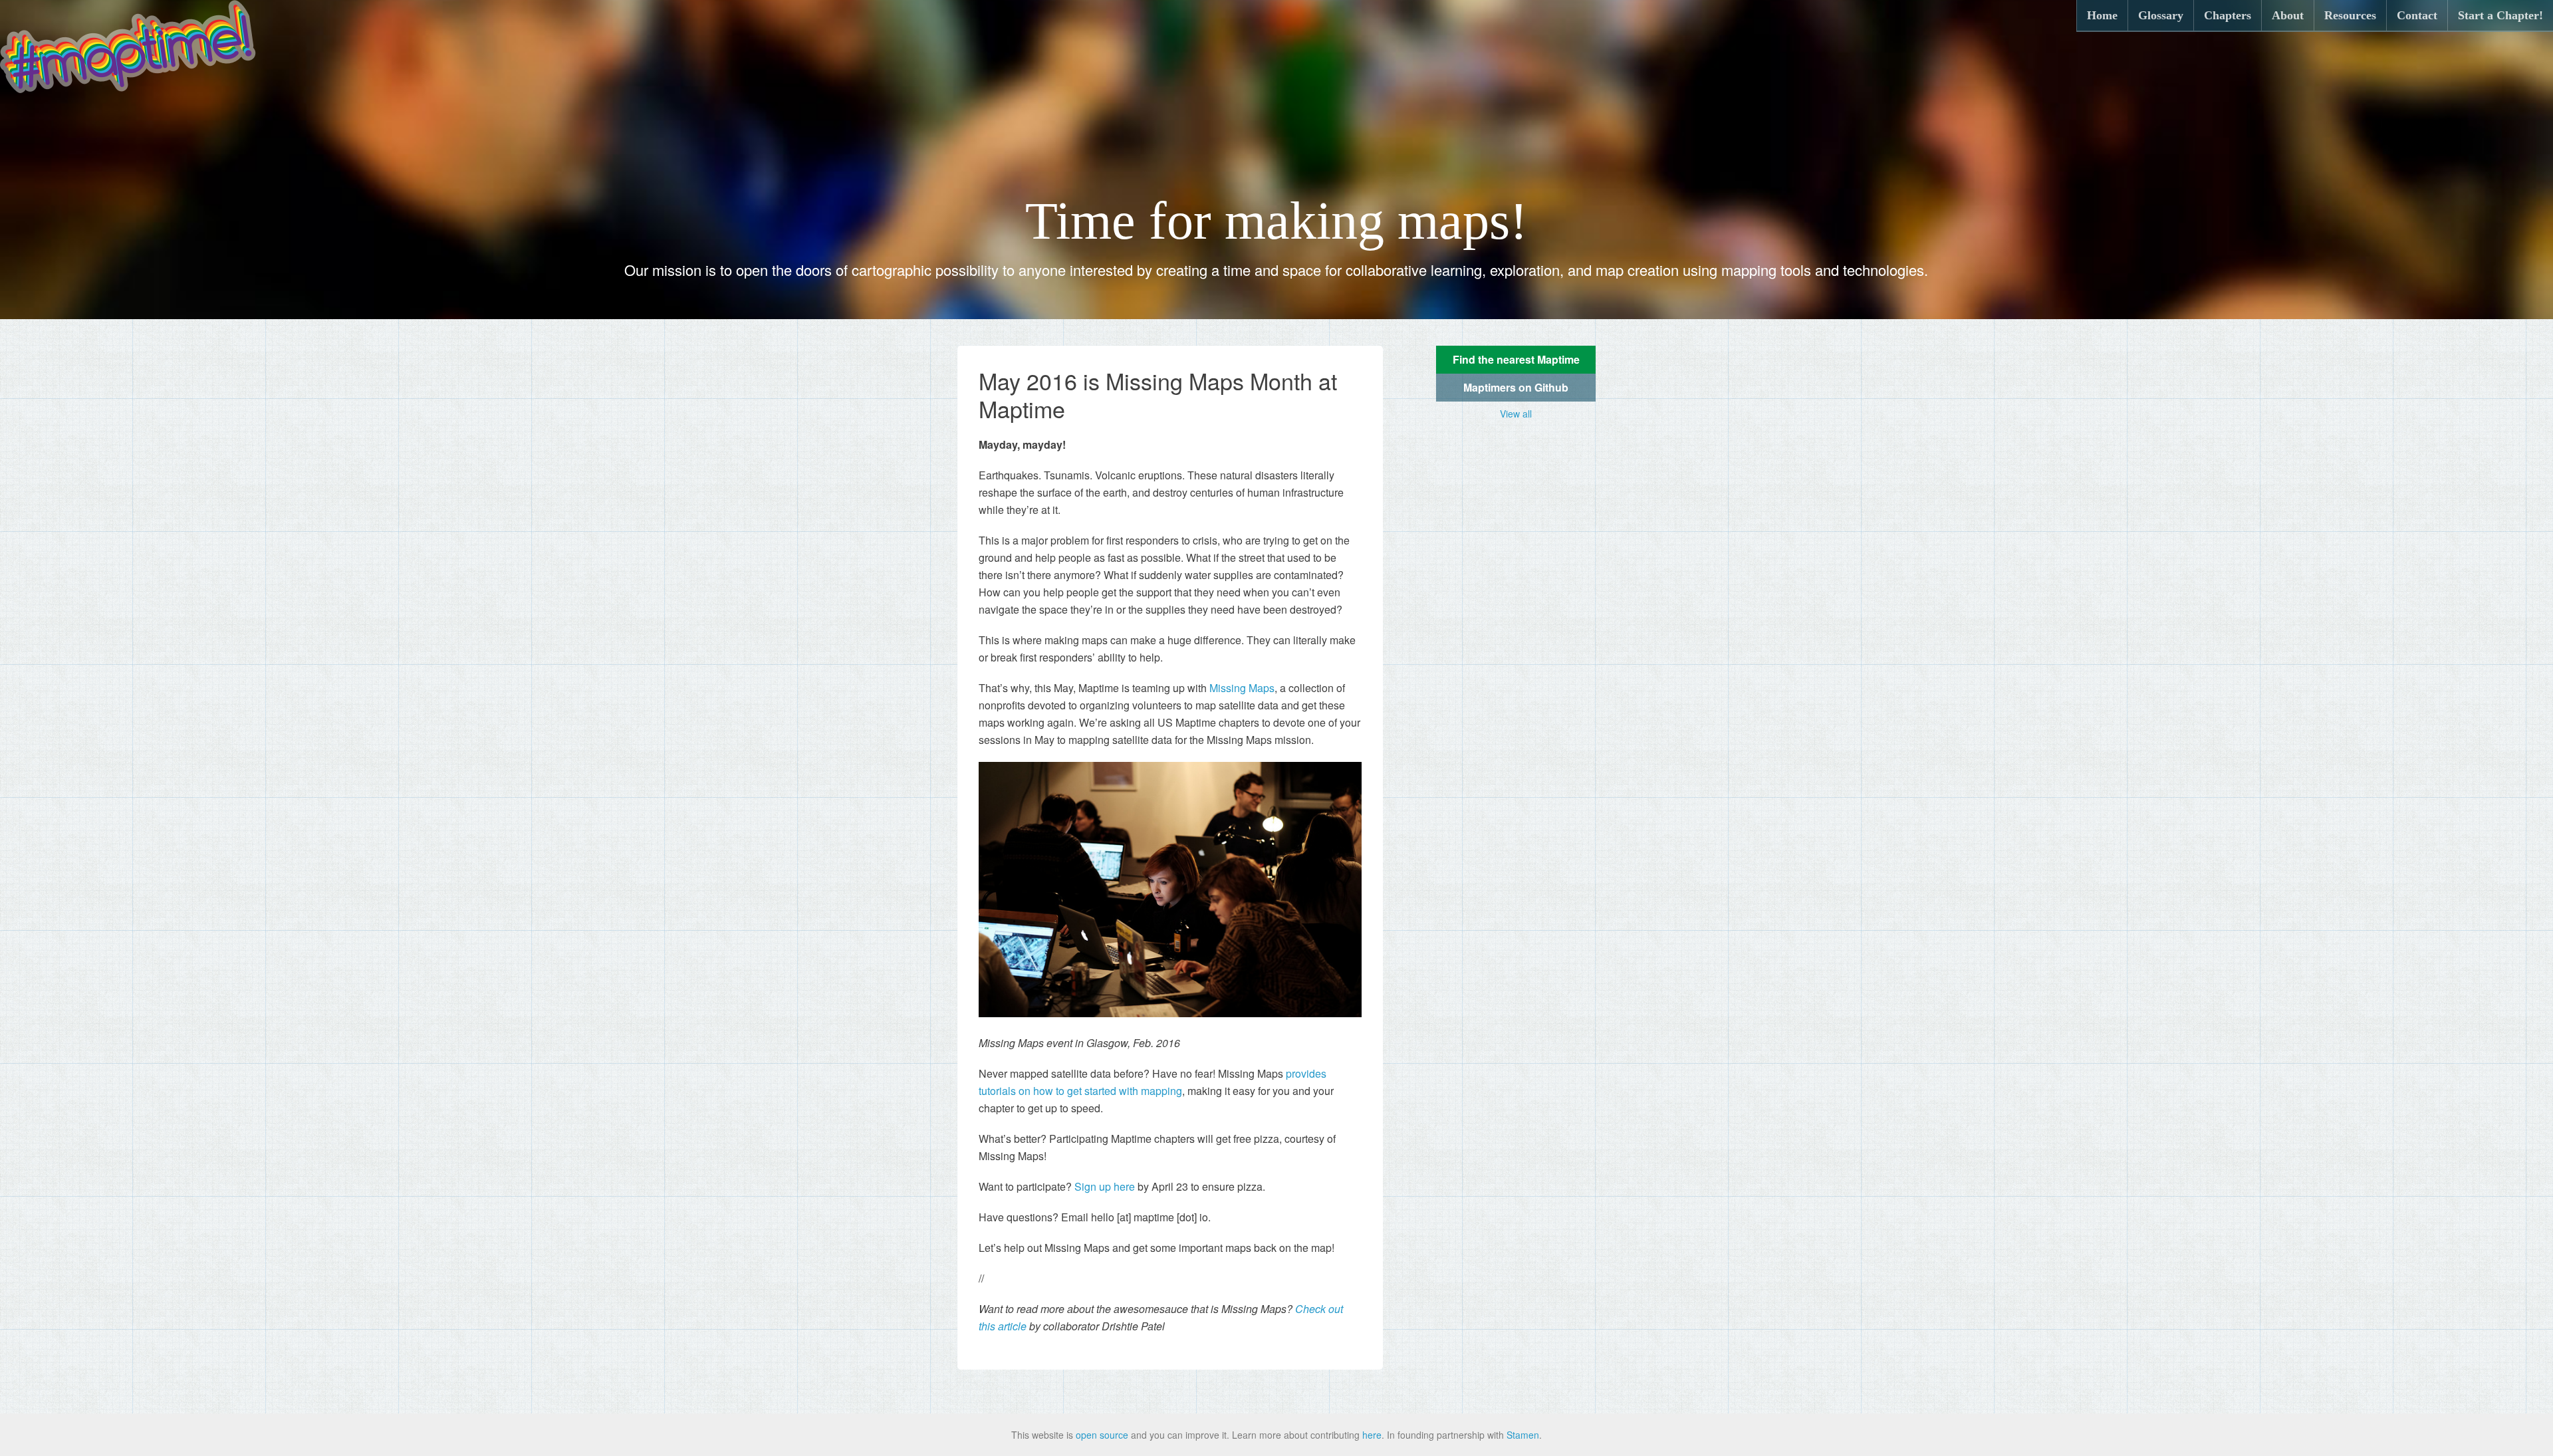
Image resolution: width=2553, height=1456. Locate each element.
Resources (2350, 15)
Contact (2417, 15)
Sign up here (1105, 1186)
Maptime (128, 47)
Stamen (1523, 1435)
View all (1516, 414)
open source (1102, 1435)
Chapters (2228, 15)
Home (2102, 15)
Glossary (2161, 15)
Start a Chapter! (2500, 15)
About (2288, 15)
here (1372, 1435)
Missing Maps (1242, 688)
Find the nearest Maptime (1516, 359)
